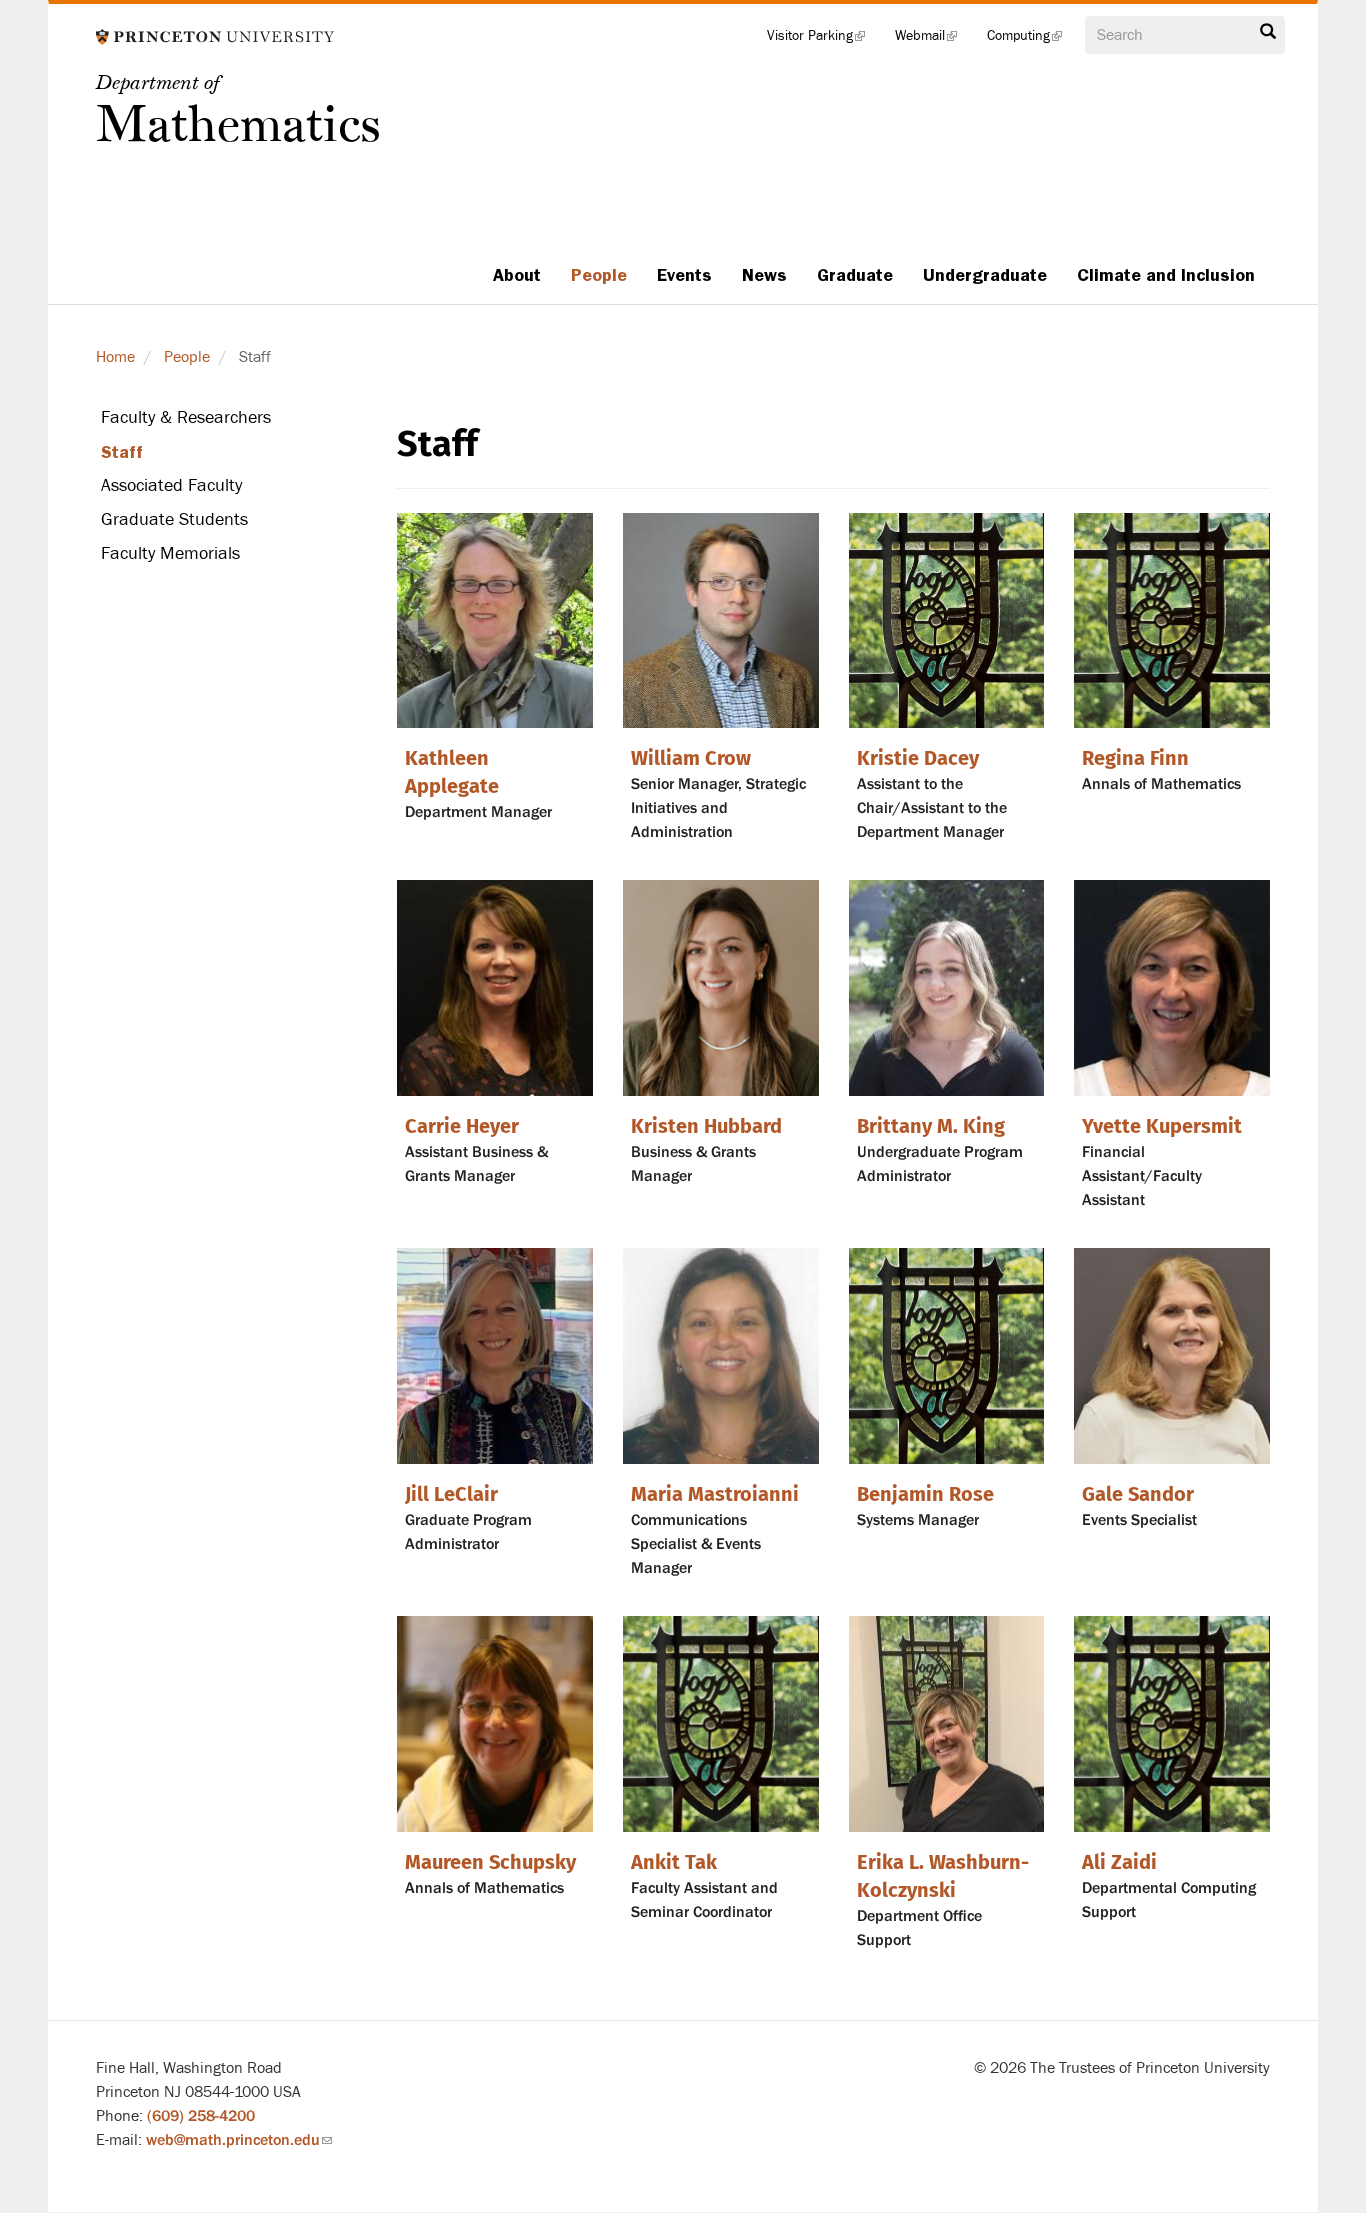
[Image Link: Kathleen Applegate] (495, 621)
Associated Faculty (171, 485)
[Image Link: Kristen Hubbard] (721, 988)
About (517, 275)
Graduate (855, 275)
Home (115, 357)
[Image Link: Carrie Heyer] (495, 988)
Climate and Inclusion (1166, 275)
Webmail (933, 40)
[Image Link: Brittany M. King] (947, 988)
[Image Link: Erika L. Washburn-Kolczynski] (947, 1724)
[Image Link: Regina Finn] (1172, 621)
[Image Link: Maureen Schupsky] (495, 1724)
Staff (122, 452)
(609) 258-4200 (201, 2116)
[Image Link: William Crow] (721, 621)
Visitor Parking (823, 40)
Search (1268, 37)
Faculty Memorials (170, 553)
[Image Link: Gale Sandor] (1172, 1356)
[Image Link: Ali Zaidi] (1172, 1724)
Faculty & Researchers (186, 417)
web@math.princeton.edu (239, 2140)
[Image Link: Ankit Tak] (721, 1724)
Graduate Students (174, 519)
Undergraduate (985, 275)
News (764, 275)
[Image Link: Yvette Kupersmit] (1172, 988)
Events (684, 275)
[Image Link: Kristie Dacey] (947, 621)
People (599, 275)
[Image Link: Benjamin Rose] (947, 1356)
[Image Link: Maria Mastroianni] (721, 1356)
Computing (1032, 40)
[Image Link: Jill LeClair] (495, 1356)
